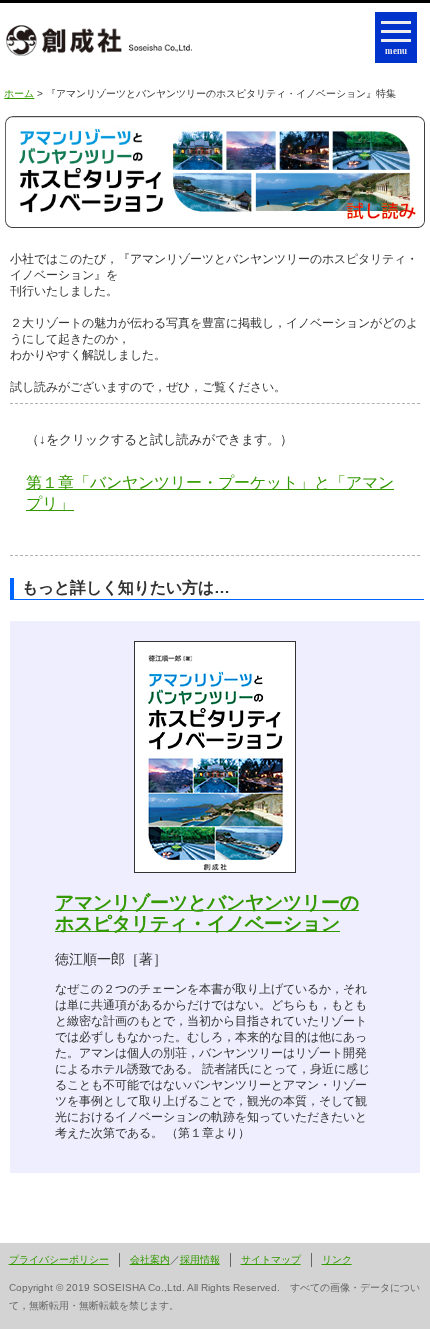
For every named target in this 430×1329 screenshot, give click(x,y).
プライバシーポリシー (59, 1259)
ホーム (19, 93)
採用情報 (200, 1259)
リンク (337, 1259)
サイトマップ (271, 1259)
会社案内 (150, 1259)
